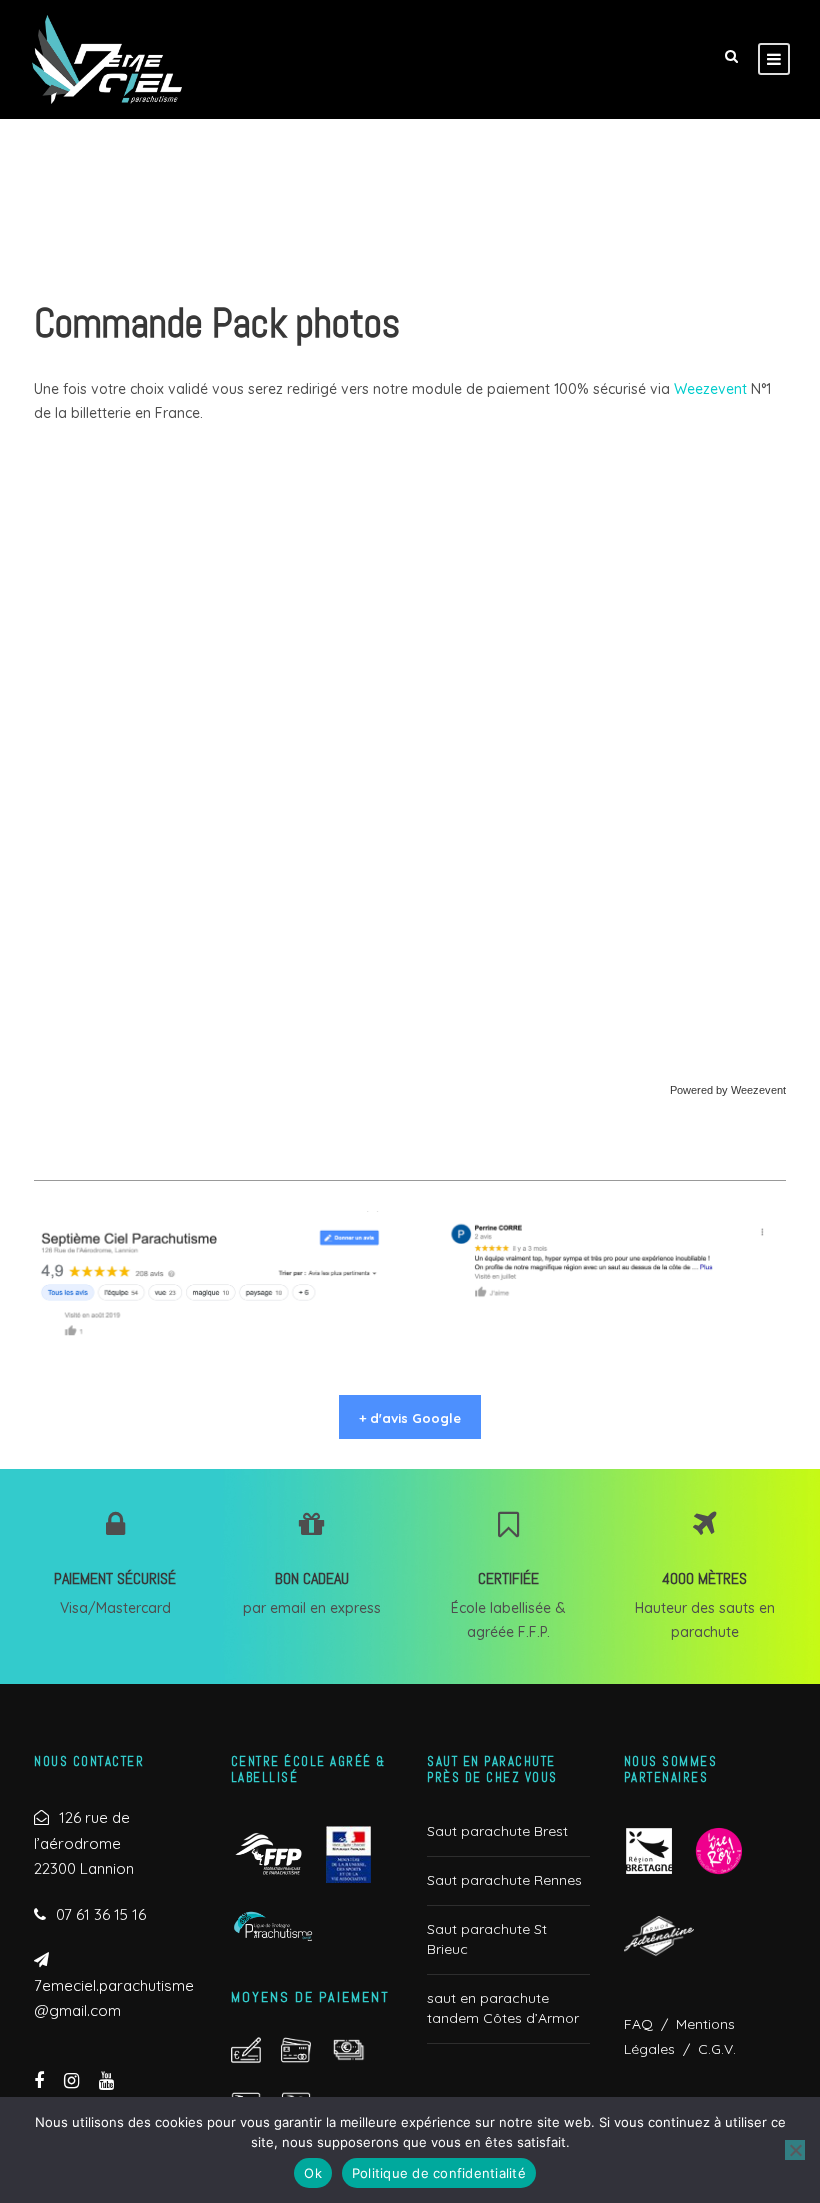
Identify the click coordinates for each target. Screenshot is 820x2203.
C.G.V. (713, 2049)
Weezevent (710, 389)
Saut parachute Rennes (504, 1880)
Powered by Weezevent (728, 1090)
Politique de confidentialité (439, 2173)
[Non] (795, 2150)
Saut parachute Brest (497, 1831)
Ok (313, 2173)
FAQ (638, 2024)
